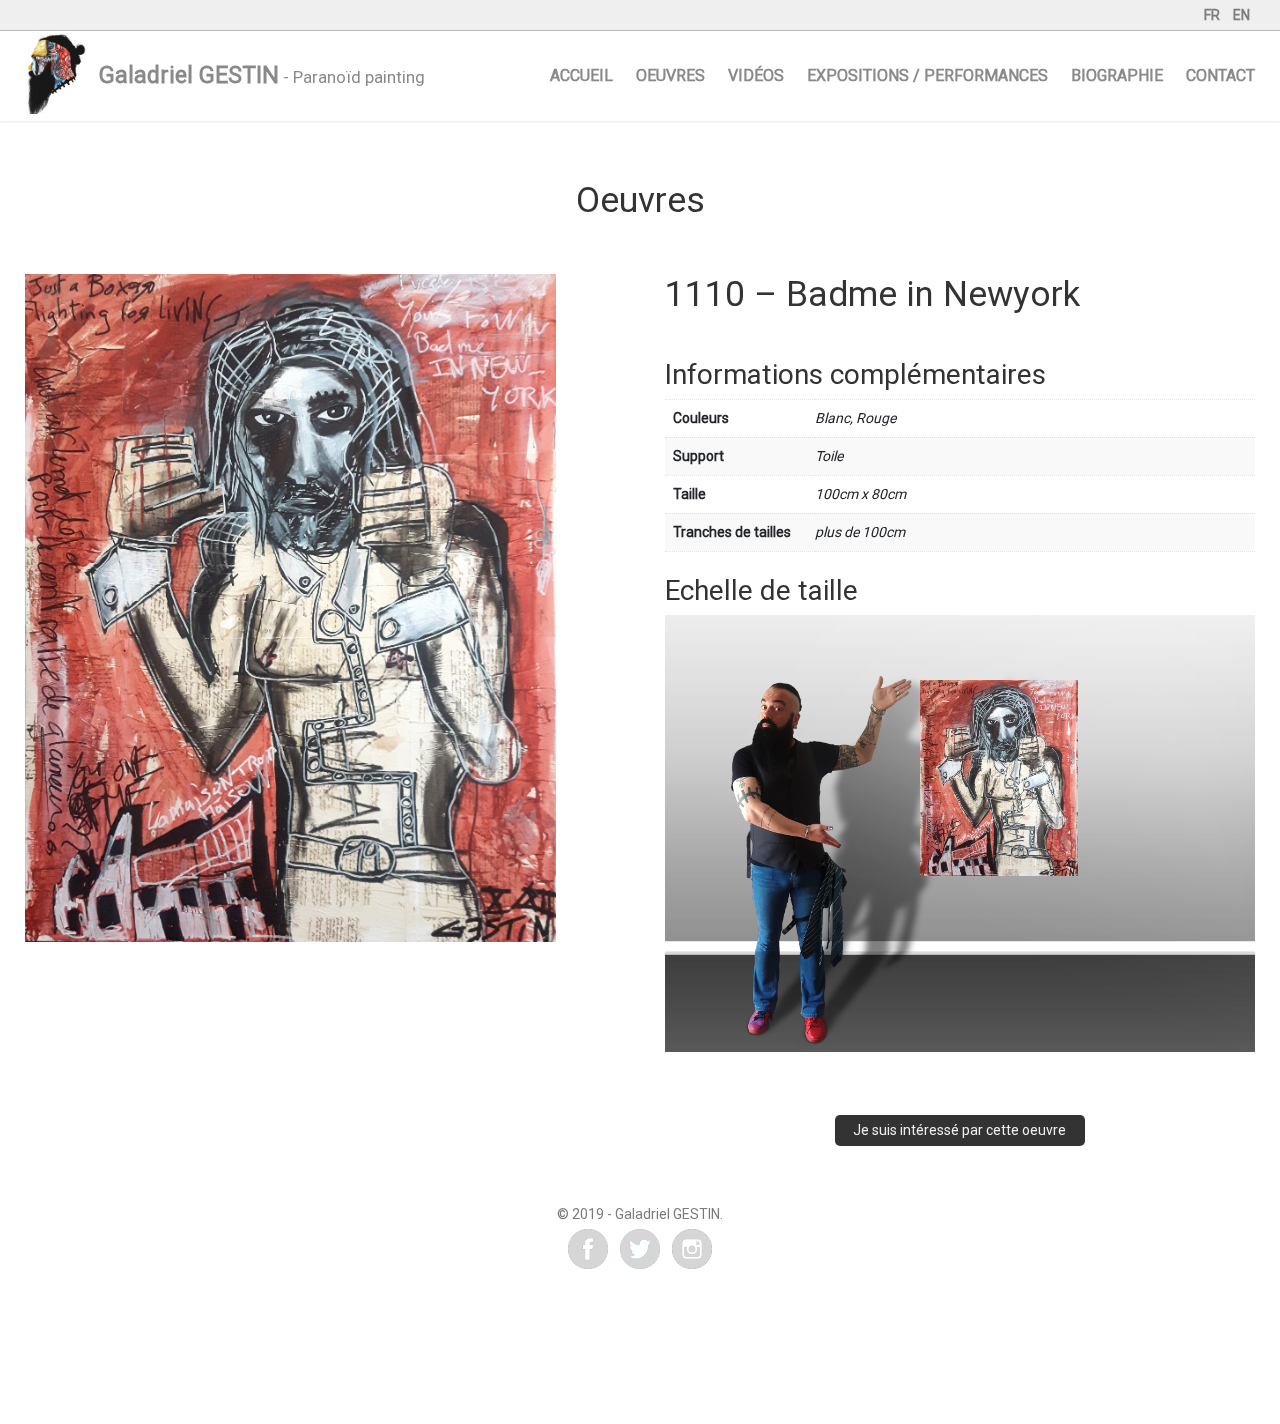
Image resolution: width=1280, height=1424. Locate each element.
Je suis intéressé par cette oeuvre (959, 1130)
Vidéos (756, 75)
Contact (1220, 75)
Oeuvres (670, 75)
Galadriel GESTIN (189, 75)
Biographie (1117, 75)
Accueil (581, 75)
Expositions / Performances (927, 75)
